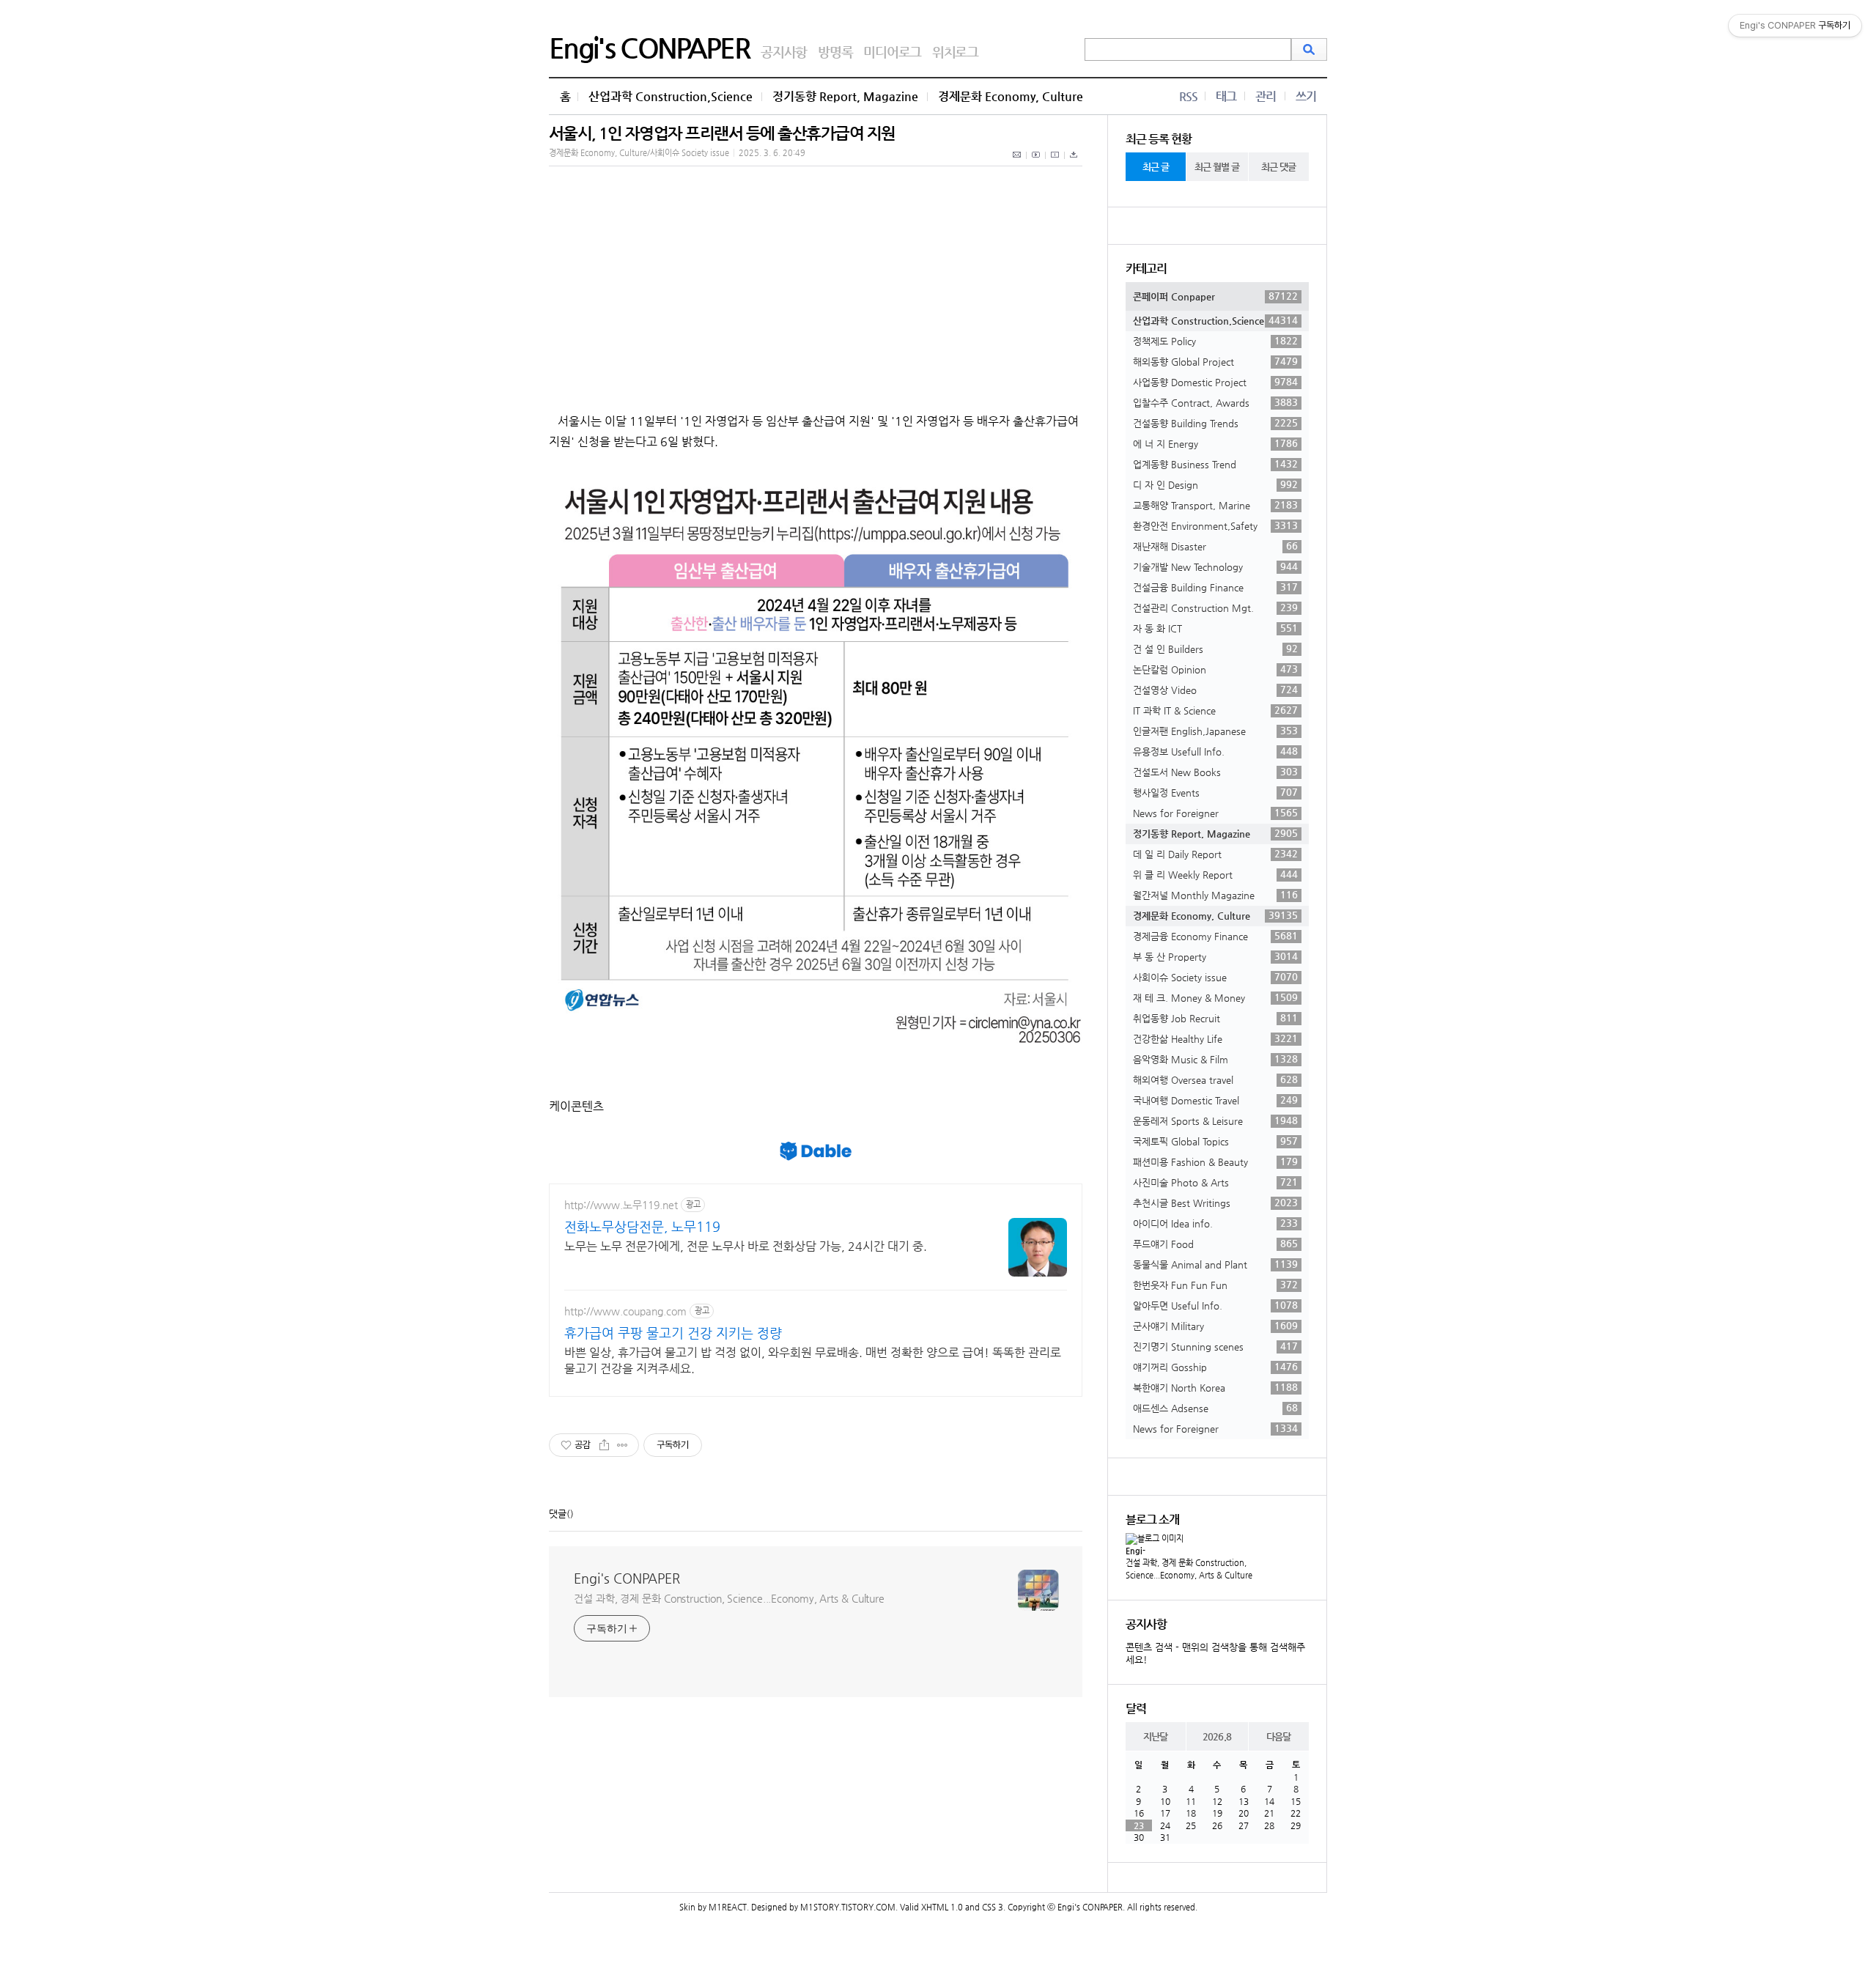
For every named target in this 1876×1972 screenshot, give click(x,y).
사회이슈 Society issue (1215, 977)
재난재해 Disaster (1215, 546)
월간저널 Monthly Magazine (1215, 895)
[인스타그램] (1055, 163)
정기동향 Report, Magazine (845, 96)
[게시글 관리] (623, 1445)
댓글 (558, 1514)
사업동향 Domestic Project (1215, 382)
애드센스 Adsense (1215, 1408)
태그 (1226, 96)
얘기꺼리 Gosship (1215, 1367)
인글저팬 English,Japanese (1215, 731)
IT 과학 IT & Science (1215, 710)
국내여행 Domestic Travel (1215, 1100)
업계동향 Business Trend (1215, 464)
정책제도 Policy (1215, 341)
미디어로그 (892, 52)
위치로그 (955, 52)
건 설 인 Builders (1215, 649)
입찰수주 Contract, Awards (1215, 402)
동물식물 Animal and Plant (1215, 1264)
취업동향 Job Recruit (1215, 1018)
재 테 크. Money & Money (1215, 997)
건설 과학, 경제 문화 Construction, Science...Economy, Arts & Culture (729, 1598)
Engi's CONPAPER (649, 48)
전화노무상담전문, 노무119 (642, 1226)
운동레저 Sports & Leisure (1215, 1120)
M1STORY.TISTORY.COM (848, 1907)
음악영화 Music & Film (1215, 1059)
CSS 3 (993, 1907)
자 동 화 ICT (1215, 628)
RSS (1188, 96)
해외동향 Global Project (1215, 361)
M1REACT (728, 1907)
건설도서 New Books (1215, 772)
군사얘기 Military (1215, 1326)
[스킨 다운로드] (1074, 163)
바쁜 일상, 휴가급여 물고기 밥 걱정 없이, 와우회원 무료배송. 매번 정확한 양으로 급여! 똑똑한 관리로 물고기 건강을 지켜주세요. (813, 1360)
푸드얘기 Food (1215, 1244)
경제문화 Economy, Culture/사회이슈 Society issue (639, 153)
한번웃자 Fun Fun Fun (1215, 1285)
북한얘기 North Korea (1215, 1387)
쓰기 (1306, 96)
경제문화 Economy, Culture (1011, 96)
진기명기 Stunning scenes (1215, 1346)
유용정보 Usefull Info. (1215, 751)
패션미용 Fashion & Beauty (1215, 1162)
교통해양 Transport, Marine (1215, 505)
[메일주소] (1018, 163)
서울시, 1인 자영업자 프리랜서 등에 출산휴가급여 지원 (722, 133)
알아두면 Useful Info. (1215, 1305)
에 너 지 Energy (1215, 443)
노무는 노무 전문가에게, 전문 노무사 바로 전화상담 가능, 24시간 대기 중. (746, 1246)
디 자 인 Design (1215, 484)
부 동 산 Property (1215, 956)
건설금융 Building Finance (1215, 587)
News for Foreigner (1215, 813)
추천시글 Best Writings (1215, 1203)
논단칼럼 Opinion (1215, 669)
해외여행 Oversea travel (1215, 1079)
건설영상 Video (1215, 690)
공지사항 (784, 52)
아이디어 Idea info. (1215, 1223)
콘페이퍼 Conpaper (1215, 296)
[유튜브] (1036, 163)
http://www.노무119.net (621, 1205)
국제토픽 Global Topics (1215, 1141)
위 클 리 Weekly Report (1215, 874)
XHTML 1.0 (942, 1907)
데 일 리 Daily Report (1215, 854)
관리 (1266, 96)
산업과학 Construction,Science (671, 96)
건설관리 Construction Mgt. (1215, 608)
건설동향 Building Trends (1215, 423)
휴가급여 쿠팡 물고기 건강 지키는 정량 (673, 1333)
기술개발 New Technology (1215, 566)
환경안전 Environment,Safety (1215, 525)
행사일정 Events (1215, 792)
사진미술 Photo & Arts (1215, 1182)
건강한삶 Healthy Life (1215, 1038)
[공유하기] (604, 1445)
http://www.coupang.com (625, 1311)
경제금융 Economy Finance (1215, 936)
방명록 (835, 52)
